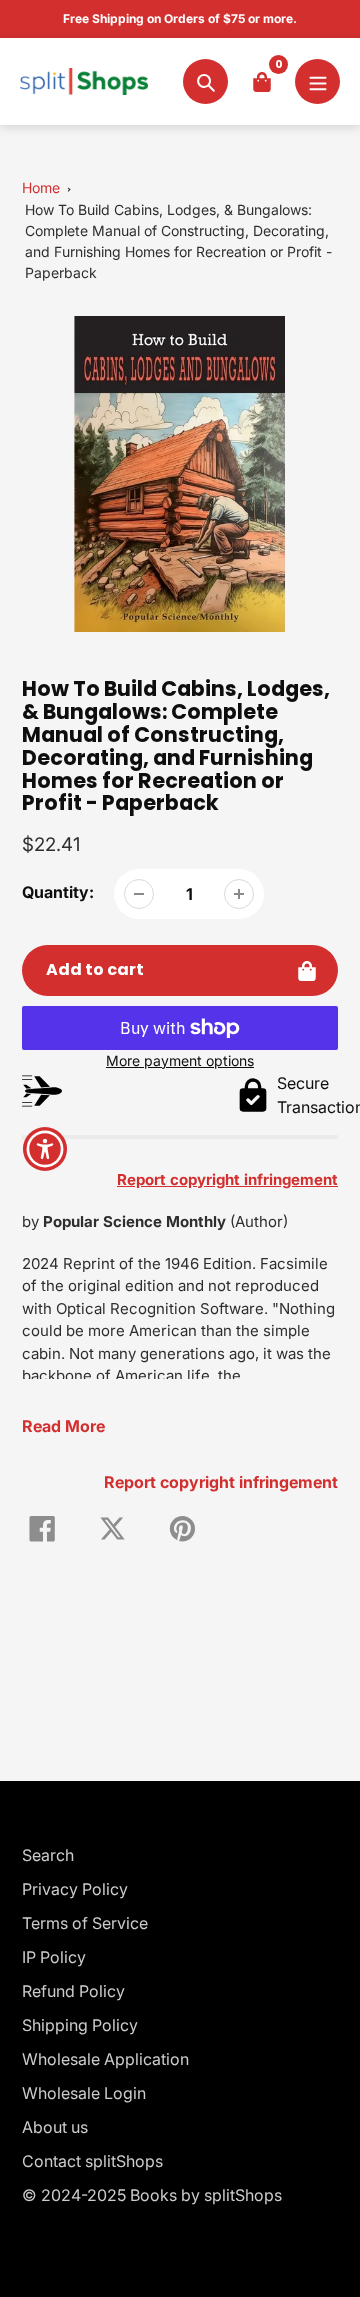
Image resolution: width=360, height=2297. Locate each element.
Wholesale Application (105, 2059)
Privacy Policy (75, 1889)
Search (48, 1855)
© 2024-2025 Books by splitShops (152, 2195)
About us (55, 2127)
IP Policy (54, 1957)
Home (41, 187)
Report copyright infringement (221, 1482)
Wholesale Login (84, 2093)
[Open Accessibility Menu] (45, 1148)
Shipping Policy (80, 2025)
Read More (63, 1426)
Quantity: (58, 892)
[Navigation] (317, 81)
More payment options (180, 1060)
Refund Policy (73, 1991)
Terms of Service (85, 1923)
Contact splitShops (92, 2161)
